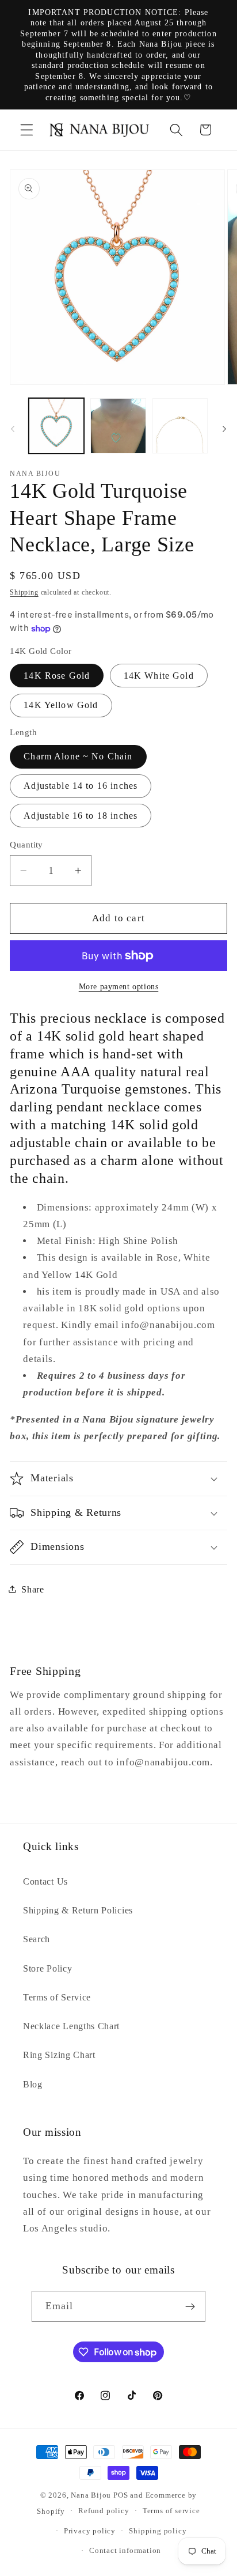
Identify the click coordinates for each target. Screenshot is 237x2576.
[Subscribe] (191, 2306)
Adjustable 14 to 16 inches (81, 786)
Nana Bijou (91, 2495)
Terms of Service (57, 1997)
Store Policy (47, 1968)
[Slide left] (13, 429)
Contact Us (45, 1881)
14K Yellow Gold (61, 705)
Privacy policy (90, 2531)
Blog (33, 2084)
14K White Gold (159, 676)
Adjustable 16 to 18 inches (81, 816)
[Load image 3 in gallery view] (118, 426)
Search (37, 1939)
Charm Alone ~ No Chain (78, 756)
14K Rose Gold (57, 676)
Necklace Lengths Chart (71, 2026)
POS (121, 2495)
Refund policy (104, 2511)
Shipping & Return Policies (78, 1910)
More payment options (119, 987)
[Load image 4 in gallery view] (180, 426)
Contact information (125, 2551)
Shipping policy (158, 2531)
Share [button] (33, 1589)
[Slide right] (224, 429)
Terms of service (171, 2511)
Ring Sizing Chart (59, 2055)
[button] (27, 130)
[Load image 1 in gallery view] (56, 426)
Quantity (26, 845)
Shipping (24, 592)
